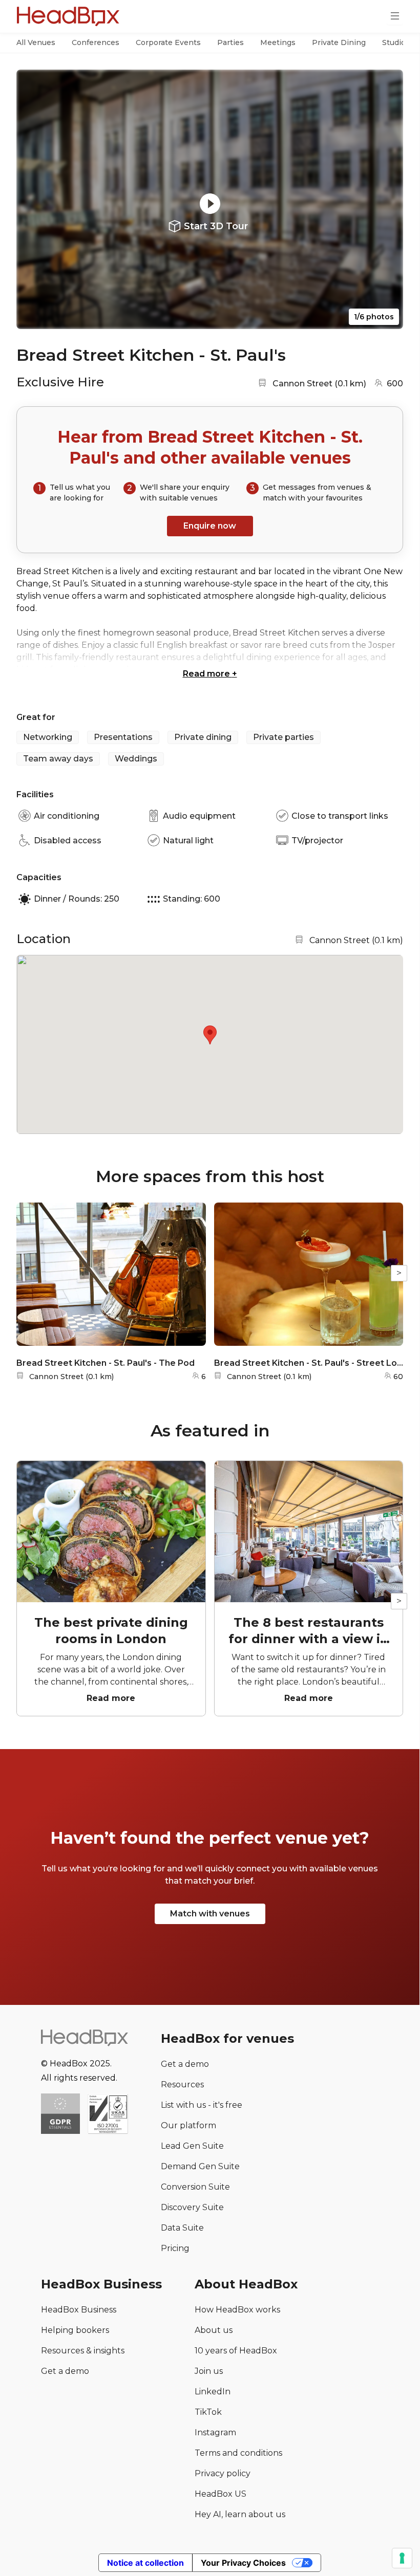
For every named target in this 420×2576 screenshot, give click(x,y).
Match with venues (210, 1914)
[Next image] (386, 200)
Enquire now (210, 526)
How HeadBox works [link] (237, 2310)
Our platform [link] (188, 2125)
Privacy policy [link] (223, 2473)
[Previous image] (34, 200)
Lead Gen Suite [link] (192, 2146)
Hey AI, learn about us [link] (240, 2514)
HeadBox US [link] (220, 2494)
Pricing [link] (175, 2248)
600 (395, 384)
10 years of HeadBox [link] (236, 2351)
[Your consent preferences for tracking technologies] (402, 2558)
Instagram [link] (215, 2432)
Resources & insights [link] (83, 2351)
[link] (108, 2115)
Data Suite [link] (182, 2228)
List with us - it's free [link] (202, 2105)
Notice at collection (145, 2563)
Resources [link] (182, 2084)
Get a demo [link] (185, 2064)
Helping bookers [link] (75, 2330)
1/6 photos (374, 317)
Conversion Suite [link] (195, 2187)
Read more (210, 674)
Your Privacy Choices (243, 2563)
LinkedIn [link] (213, 2392)
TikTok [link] (208, 2412)
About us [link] (214, 2330)
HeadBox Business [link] (79, 2310)
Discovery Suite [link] (192, 2207)
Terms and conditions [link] (238, 2453)
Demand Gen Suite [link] (200, 2166)
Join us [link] (209, 2371)
